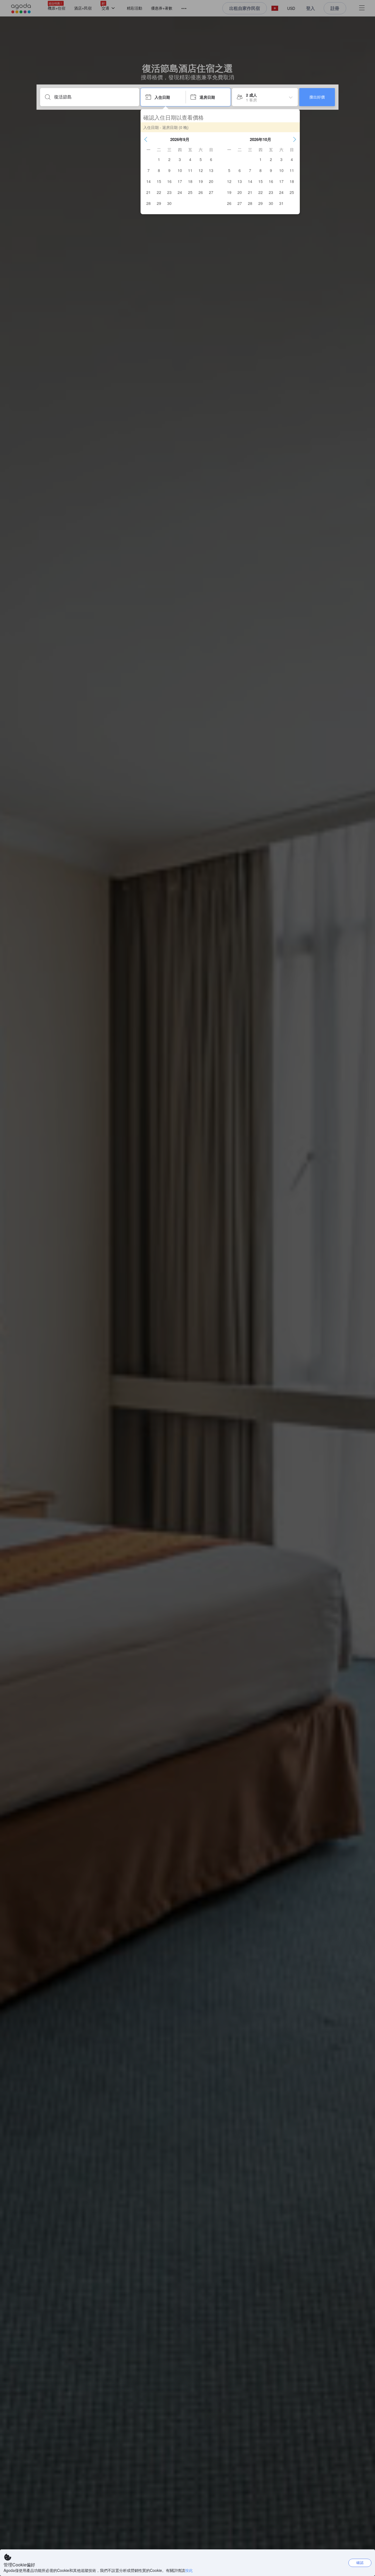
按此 (189, 2570)
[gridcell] (159, 159)
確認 (360, 2562)
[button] (146, 139)
